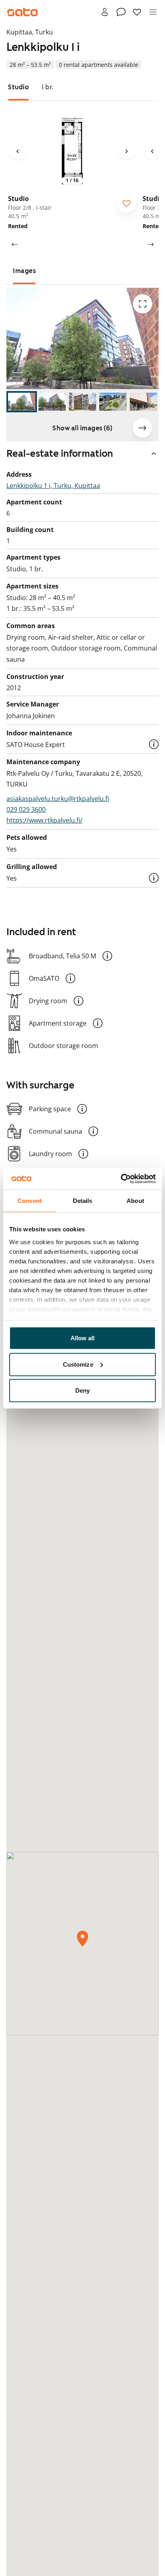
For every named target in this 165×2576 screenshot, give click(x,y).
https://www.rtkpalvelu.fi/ (44, 820)
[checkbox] (127, 203)
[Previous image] (18, 151)
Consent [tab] (30, 1201)
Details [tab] (83, 1201)
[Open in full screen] (143, 304)
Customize (78, 1364)
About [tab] (135, 1201)
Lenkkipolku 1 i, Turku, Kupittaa (53, 486)
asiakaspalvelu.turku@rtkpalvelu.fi (58, 799)
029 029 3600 (26, 809)
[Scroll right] (151, 244)
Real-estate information (60, 454)
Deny (82, 1390)
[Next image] (127, 151)
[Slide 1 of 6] (22, 402)
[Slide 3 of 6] (82, 402)
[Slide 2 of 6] (52, 402)
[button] (154, 744)
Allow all (83, 1338)
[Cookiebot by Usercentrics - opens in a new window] (121, 1179)
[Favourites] (137, 12)
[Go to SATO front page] (22, 12)
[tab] (18, 87)
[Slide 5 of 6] (143, 402)
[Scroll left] (14, 244)
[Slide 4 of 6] (113, 402)
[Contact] (121, 12)
